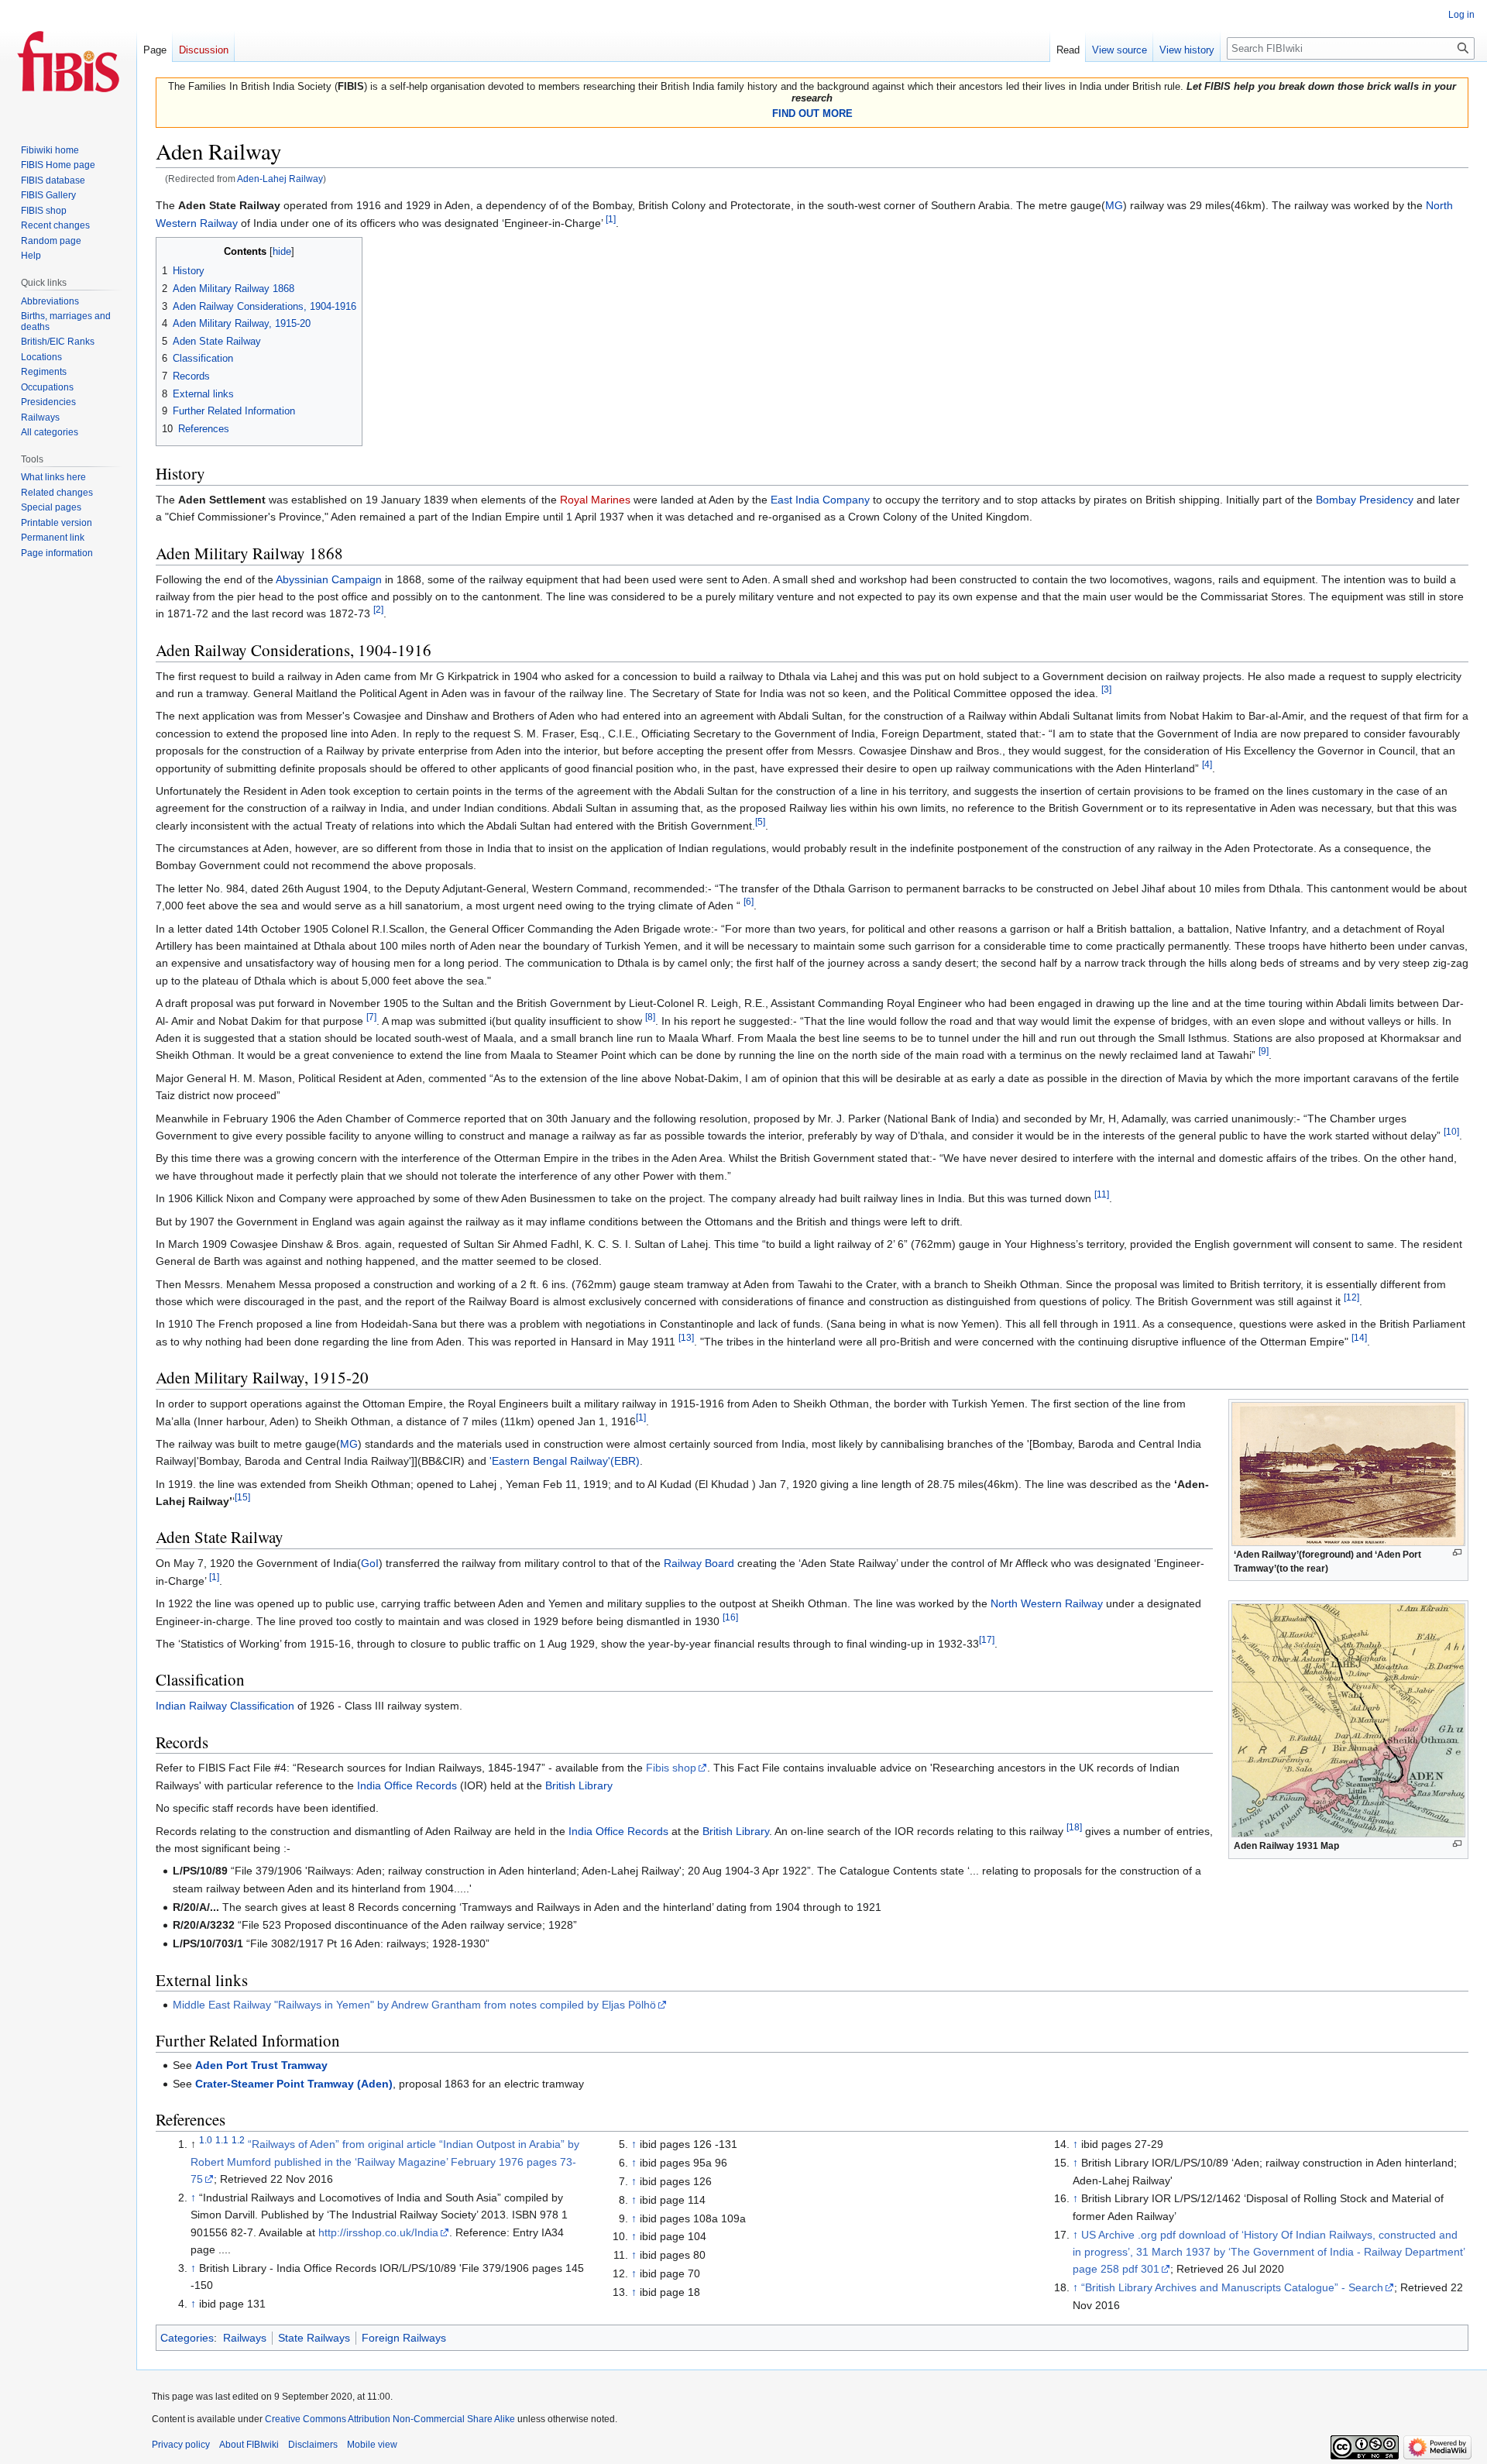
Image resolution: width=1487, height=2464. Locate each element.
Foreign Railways (404, 2338)
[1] (611, 219)
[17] (987, 1639)
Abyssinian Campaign (329, 579)
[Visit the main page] (68, 62)
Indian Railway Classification (225, 1706)
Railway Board (699, 1563)
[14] (1359, 1337)
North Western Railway (1047, 1603)
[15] (242, 1497)
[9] (1264, 1052)
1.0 (206, 2141)
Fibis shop (671, 1768)
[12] (1351, 1297)
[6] (749, 902)
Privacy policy (181, 2445)
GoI (370, 1563)
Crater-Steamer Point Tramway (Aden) (294, 2084)
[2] (378, 610)
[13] (686, 1337)
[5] (760, 821)
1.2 (238, 2141)
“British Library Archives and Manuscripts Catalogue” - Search (1232, 2287)
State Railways (314, 2338)
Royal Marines (595, 500)
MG (1114, 205)
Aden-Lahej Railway (280, 179)
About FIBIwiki (249, 2445)
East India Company (820, 500)
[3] (1106, 689)
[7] (371, 1017)
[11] (1102, 1194)
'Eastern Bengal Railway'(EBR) (565, 1461)
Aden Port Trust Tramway (261, 2065)
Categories (187, 2338)
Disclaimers (313, 2445)
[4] (1207, 764)
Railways (245, 2338)
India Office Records (407, 1785)
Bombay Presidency (1365, 500)
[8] (650, 1017)
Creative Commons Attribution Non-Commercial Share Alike (390, 2419)
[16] (730, 1617)
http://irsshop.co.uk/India (378, 2232)
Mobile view (372, 2445)
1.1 (222, 2141)
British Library (579, 1785)
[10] (1451, 1131)
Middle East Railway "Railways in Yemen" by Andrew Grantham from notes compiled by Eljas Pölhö (414, 2005)
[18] (1074, 1827)
